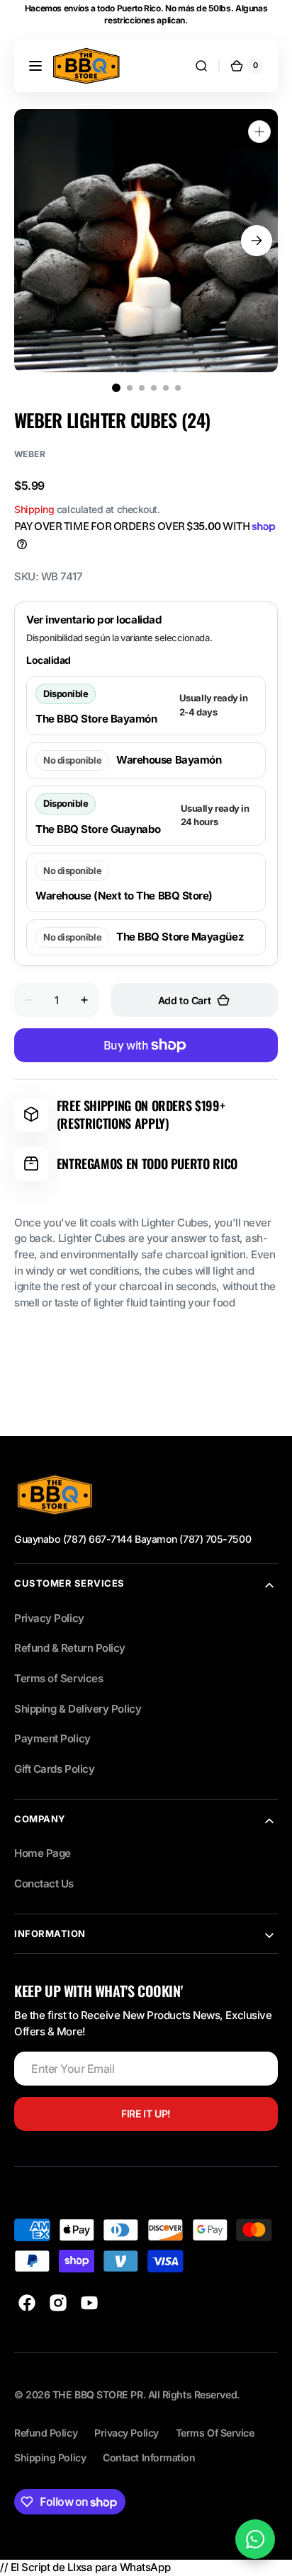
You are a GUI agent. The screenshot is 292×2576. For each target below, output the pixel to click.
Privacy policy (127, 2433)
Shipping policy (50, 2457)
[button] (35, 66)
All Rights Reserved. (194, 2394)
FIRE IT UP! (146, 2114)
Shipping (34, 509)
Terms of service (215, 2433)
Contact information (149, 2457)
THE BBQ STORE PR (98, 2394)
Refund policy (46, 2433)
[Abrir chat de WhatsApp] (255, 2539)
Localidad (49, 660)
